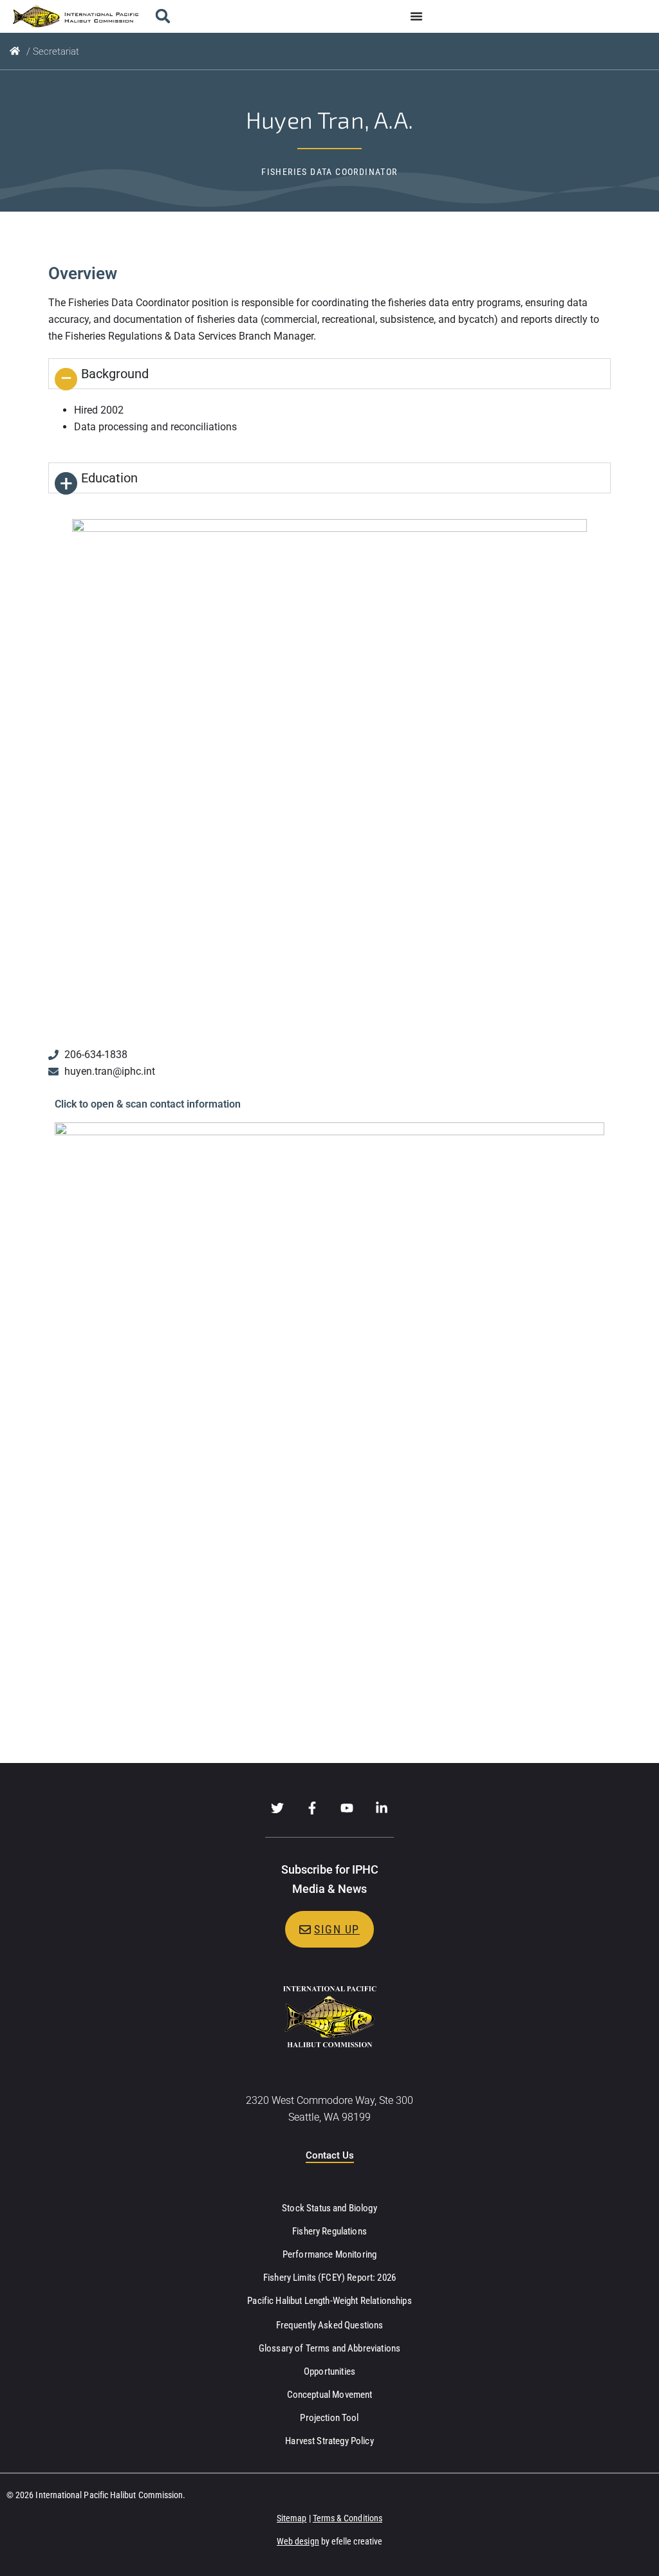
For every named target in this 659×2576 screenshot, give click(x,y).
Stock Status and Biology (329, 2208)
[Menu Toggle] (416, 16)
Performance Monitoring (329, 2254)
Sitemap (292, 2518)
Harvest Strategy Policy (329, 2441)
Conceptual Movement (330, 2395)
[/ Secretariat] (15, 51)
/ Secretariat (53, 51)
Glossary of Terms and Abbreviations (329, 2348)
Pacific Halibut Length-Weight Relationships (329, 2301)
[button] (162, 16)
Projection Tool (329, 2418)
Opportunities (329, 2371)
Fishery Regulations (329, 2231)
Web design (298, 2541)
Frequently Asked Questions (330, 2325)
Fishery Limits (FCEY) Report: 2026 (329, 2278)
